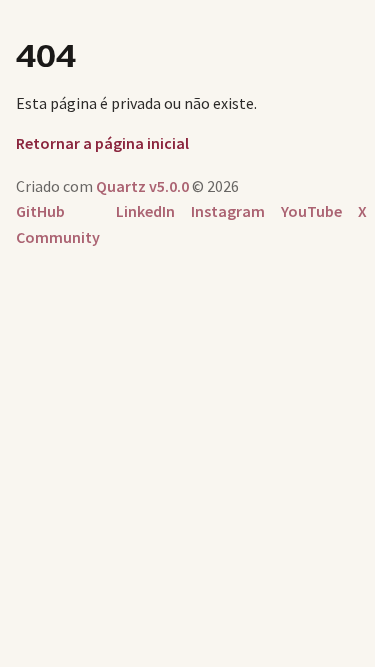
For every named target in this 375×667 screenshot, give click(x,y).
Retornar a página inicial (102, 143)
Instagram (228, 211)
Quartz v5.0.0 (142, 186)
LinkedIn (145, 211)
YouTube (311, 211)
